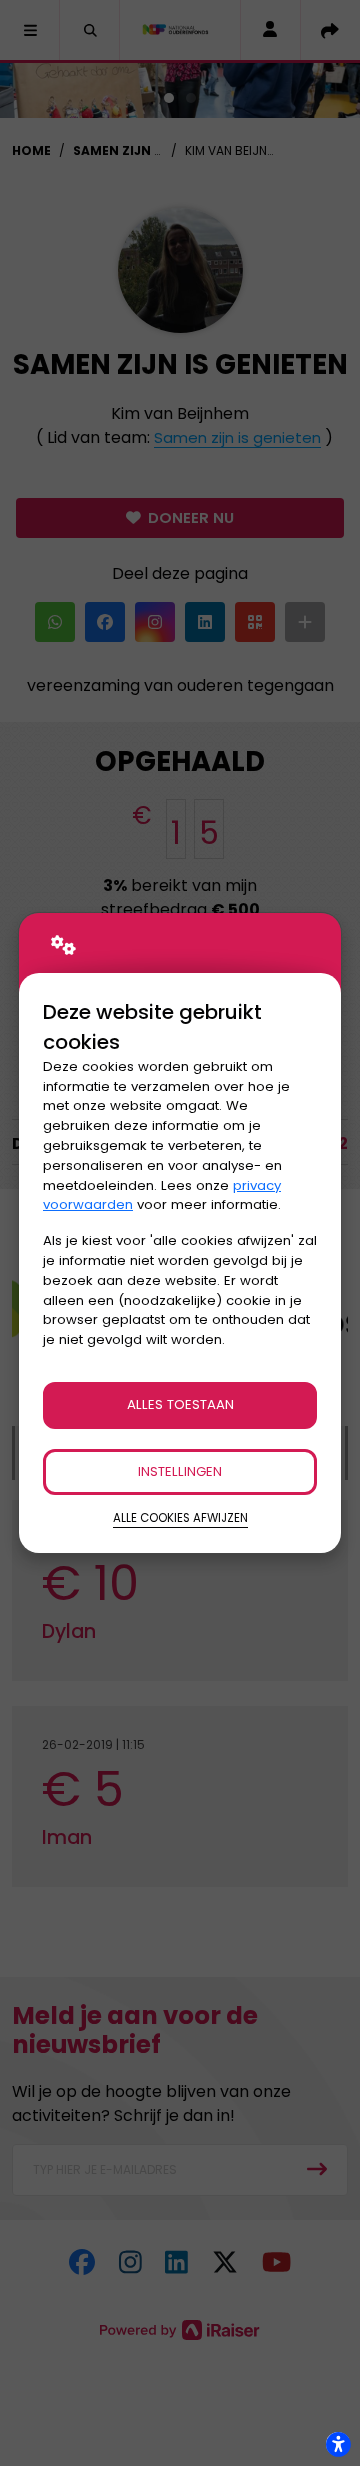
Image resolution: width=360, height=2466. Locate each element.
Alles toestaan (180, 1404)
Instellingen (180, 1471)
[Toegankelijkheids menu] (338, 2444)
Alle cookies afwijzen (180, 1518)
